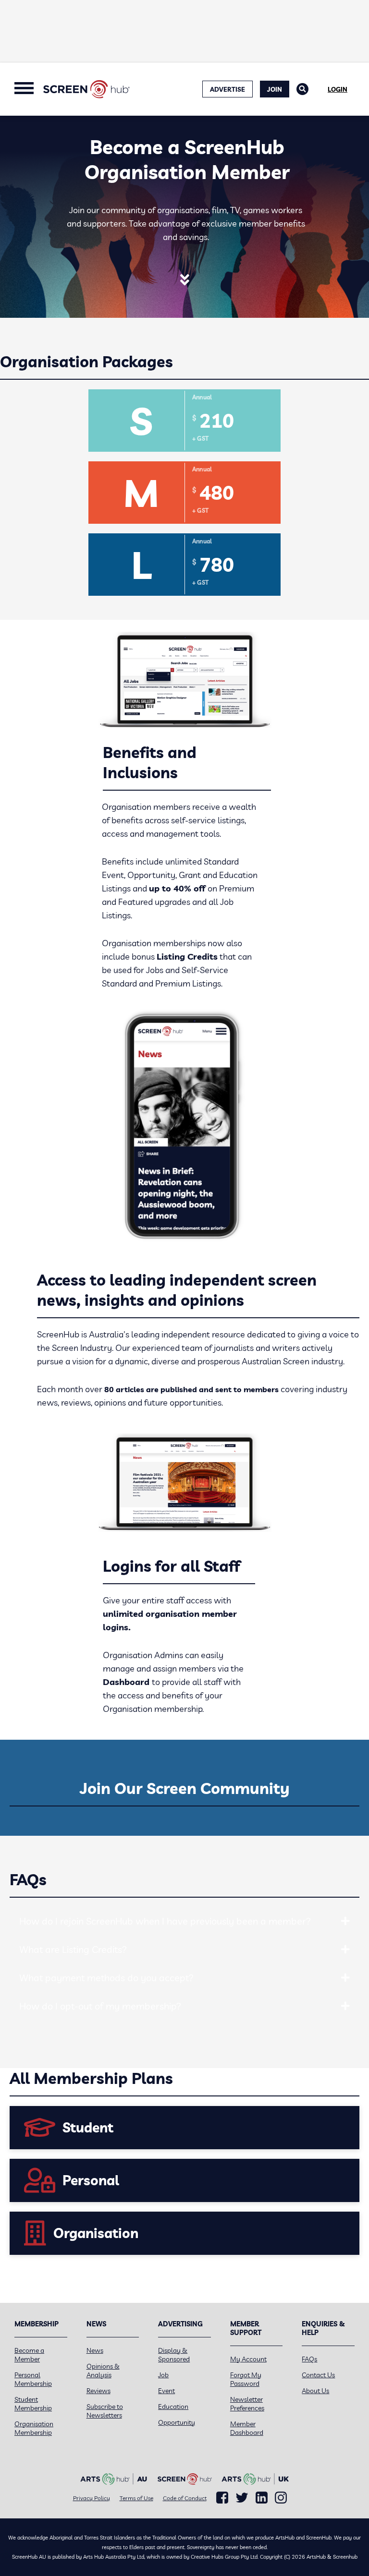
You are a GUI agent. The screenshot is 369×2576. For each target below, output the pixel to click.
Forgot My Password (246, 2379)
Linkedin (262, 2498)
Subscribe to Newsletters (105, 2411)
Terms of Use (136, 2498)
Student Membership (33, 2404)
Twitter (242, 2498)
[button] (345, 1921)
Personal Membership (33, 2379)
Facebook (222, 2498)
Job (163, 2375)
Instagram (281, 2498)
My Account (248, 2359)
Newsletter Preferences (247, 2404)
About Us (315, 2391)
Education (173, 2407)
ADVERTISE (228, 89)
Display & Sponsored (174, 2355)
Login (338, 89)
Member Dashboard (247, 2428)
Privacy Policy (92, 2498)
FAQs (309, 2359)
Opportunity (177, 2422)
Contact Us (318, 2375)
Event (166, 2391)
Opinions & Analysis (103, 2371)
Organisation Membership (34, 2428)
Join (275, 89)
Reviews (98, 2391)
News (95, 2350)
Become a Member (29, 2355)
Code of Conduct (185, 2498)
